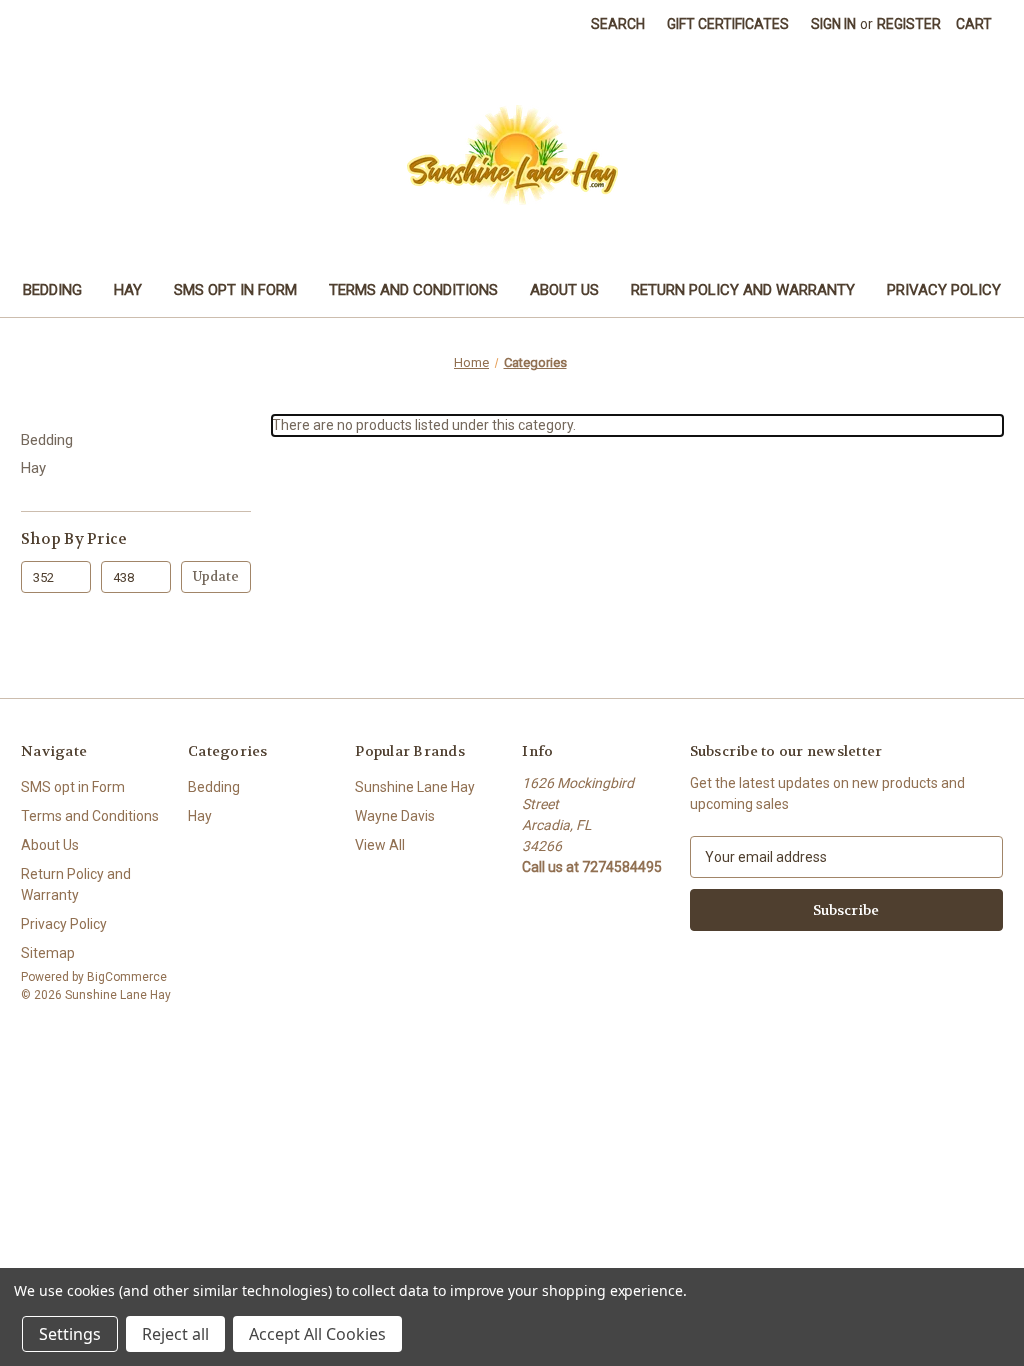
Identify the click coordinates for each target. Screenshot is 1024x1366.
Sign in (833, 24)
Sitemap (48, 953)
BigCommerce (127, 977)
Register (909, 24)
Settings (70, 1334)
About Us (564, 290)
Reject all (175, 1334)
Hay (128, 290)
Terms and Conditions (413, 290)
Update (216, 576)
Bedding (52, 290)
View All (380, 845)
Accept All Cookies (317, 1334)
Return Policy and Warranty (743, 290)
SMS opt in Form (235, 290)
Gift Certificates (728, 24)
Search (618, 24)
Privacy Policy (944, 290)
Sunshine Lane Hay (415, 787)
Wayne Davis (395, 816)
